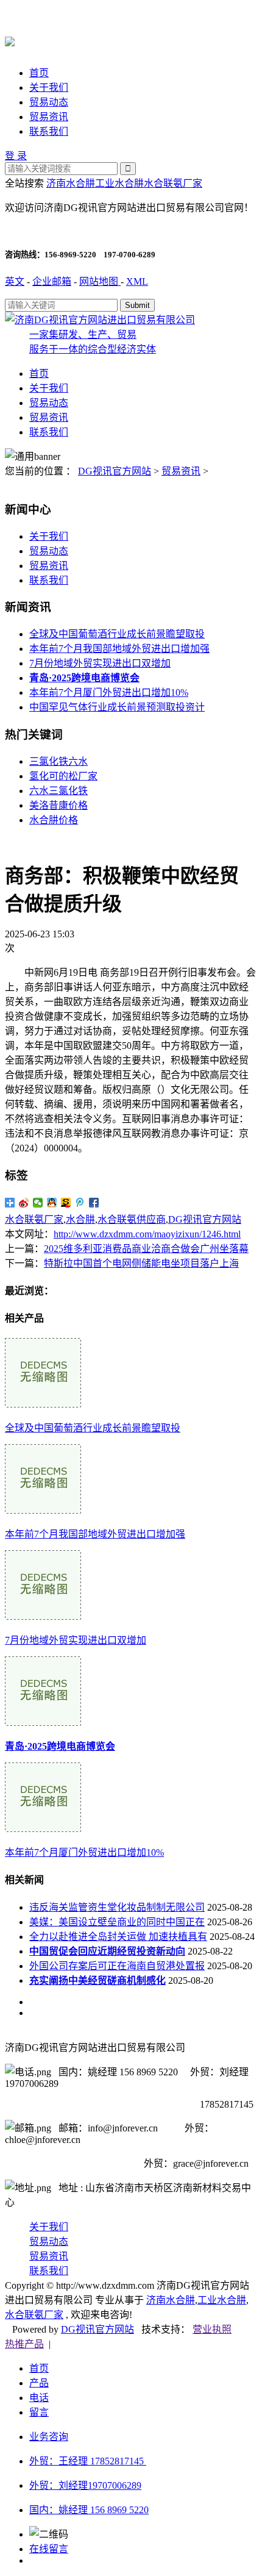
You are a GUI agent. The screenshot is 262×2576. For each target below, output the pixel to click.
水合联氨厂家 (173, 183)
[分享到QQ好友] (52, 1203)
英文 (15, 281)
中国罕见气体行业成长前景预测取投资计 (117, 707)
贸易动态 (49, 102)
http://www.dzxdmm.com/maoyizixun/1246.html (147, 1234)
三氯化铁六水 (58, 761)
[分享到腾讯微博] (80, 1203)
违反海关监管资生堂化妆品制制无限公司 (117, 1907)
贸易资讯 (49, 117)
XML (137, 281)
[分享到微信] (38, 1203)
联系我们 (49, 131)
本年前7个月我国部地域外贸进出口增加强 (119, 649)
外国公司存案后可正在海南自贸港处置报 (117, 1966)
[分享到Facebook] (94, 1203)
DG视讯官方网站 (115, 471)
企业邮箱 (52, 281)
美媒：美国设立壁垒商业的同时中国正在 (117, 1922)
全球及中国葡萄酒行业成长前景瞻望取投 (117, 634)
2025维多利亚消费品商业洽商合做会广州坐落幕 (146, 1249)
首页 (39, 73)
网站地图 (100, 281)
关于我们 (49, 88)
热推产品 (24, 2344)
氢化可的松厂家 (63, 776)
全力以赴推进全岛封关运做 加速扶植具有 (118, 1937)
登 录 (16, 156)
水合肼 (80, 1219)
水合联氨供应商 (132, 1219)
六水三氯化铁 (58, 791)
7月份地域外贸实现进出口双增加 (100, 663)
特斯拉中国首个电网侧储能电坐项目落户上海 (141, 1263)
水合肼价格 (54, 820)
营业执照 (212, 2329)
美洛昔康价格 (58, 805)
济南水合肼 (71, 183)
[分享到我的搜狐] (66, 1203)
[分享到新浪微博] (24, 1203)
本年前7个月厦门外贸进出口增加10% (109, 692)
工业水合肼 (119, 183)
